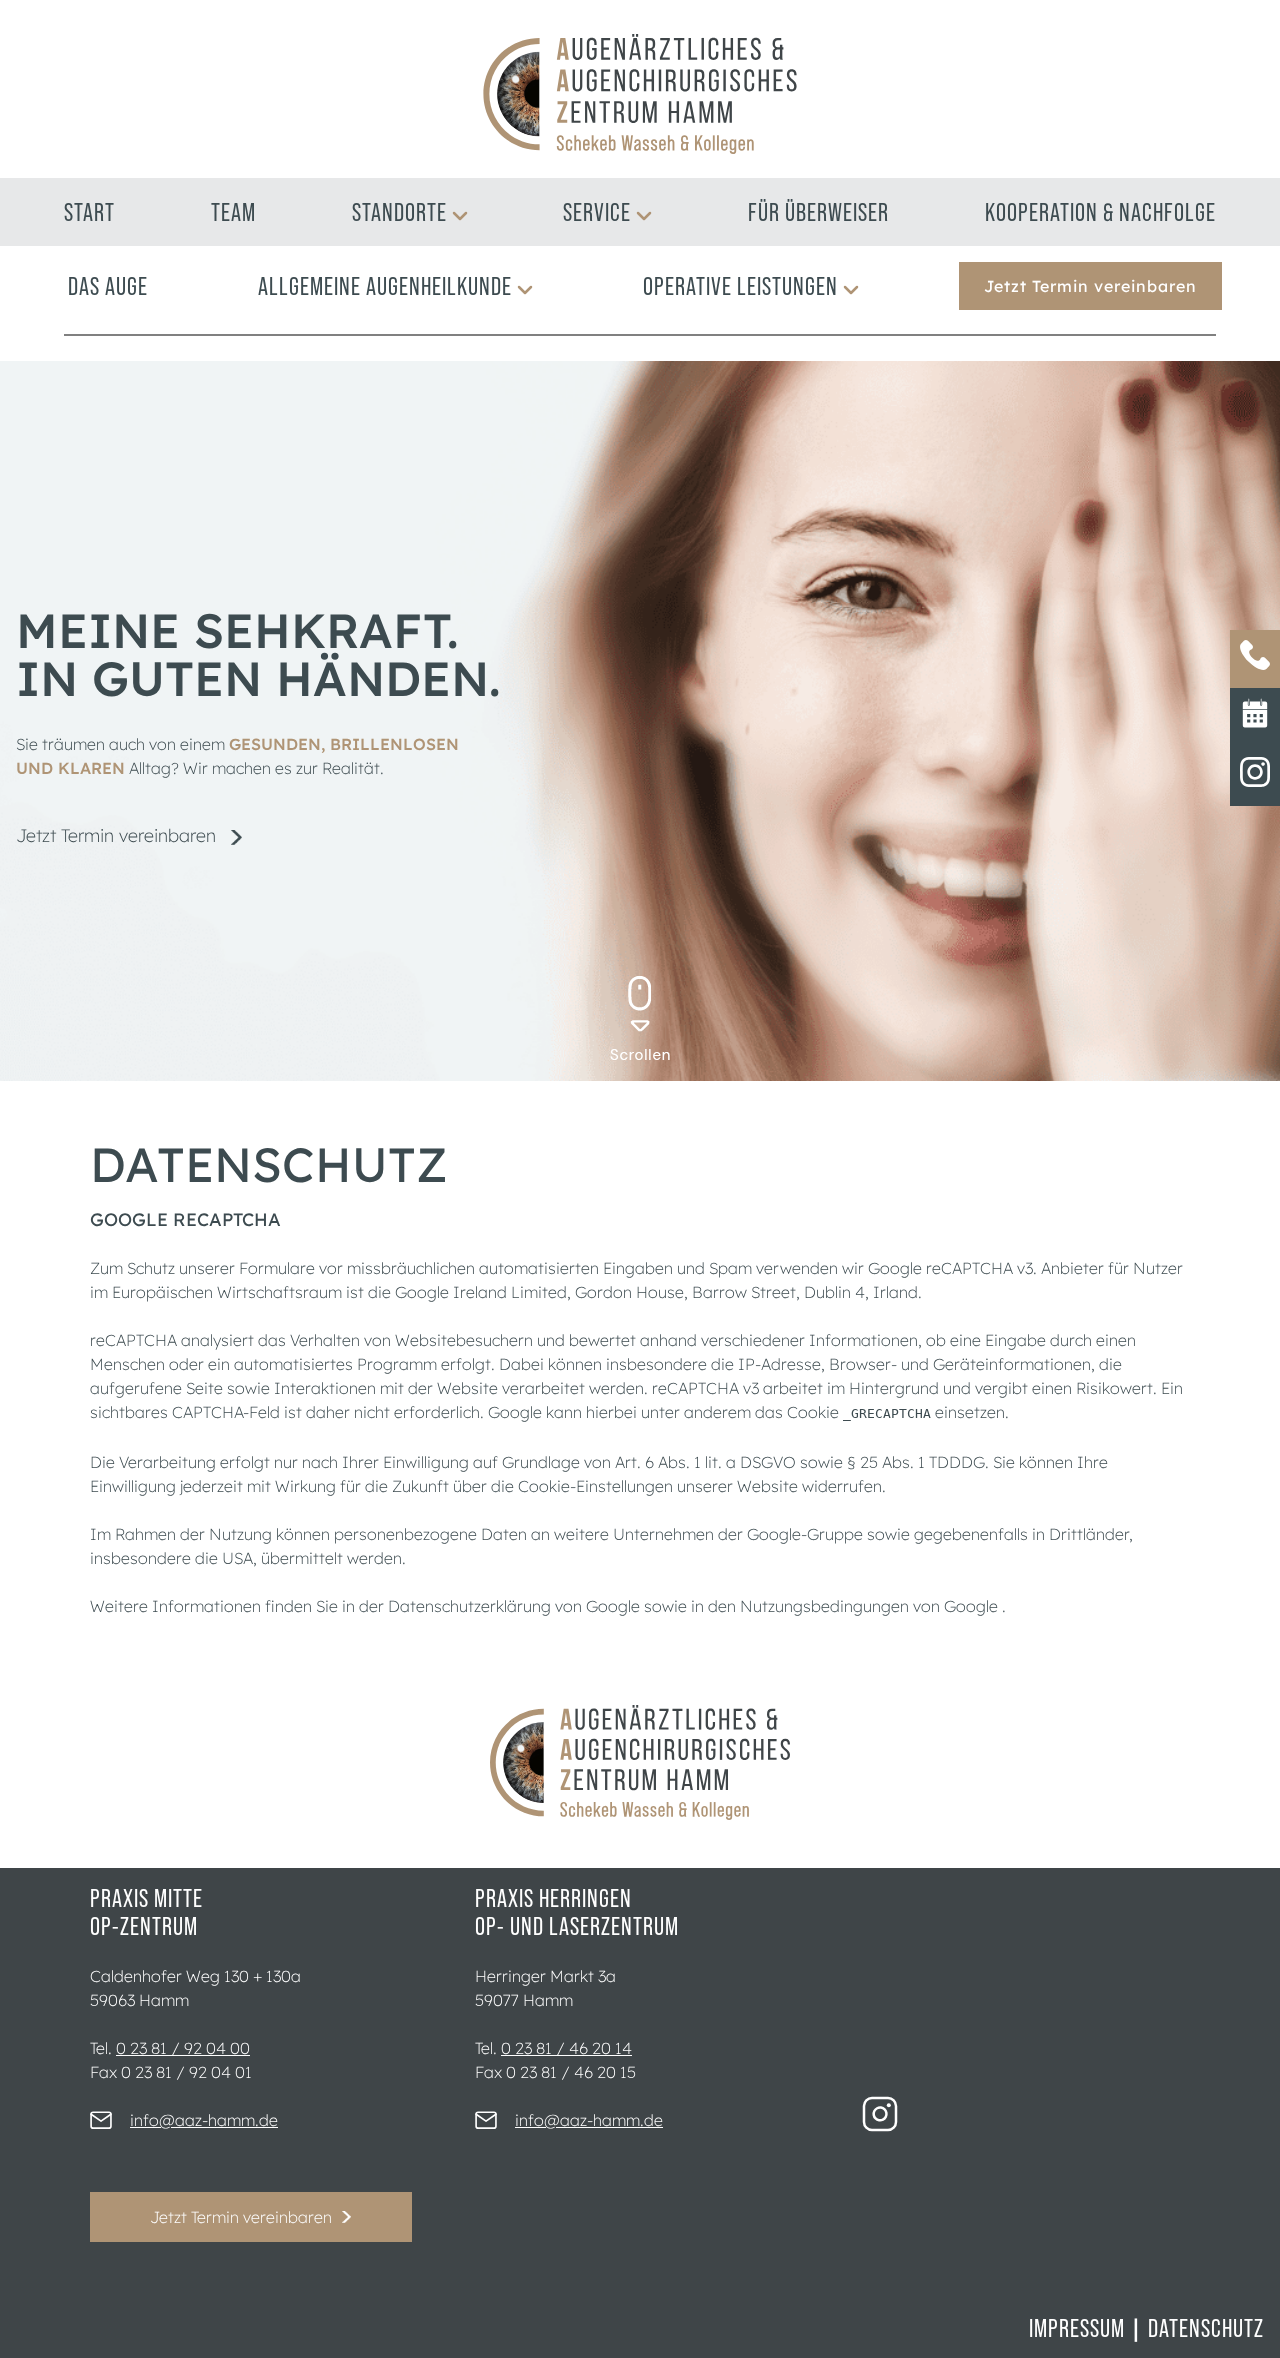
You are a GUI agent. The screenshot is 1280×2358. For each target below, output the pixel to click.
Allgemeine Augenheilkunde (385, 286)
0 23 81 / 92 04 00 (183, 2048)
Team (233, 212)
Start (89, 212)
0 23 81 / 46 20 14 (566, 2048)
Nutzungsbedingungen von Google (871, 1606)
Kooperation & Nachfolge (1100, 212)
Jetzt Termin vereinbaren (1090, 286)
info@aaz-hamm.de (204, 2120)
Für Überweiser (818, 212)
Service (597, 212)
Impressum (1077, 2328)
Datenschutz (1206, 2328)
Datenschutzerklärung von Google (516, 1606)
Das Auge (108, 286)
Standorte (399, 212)
